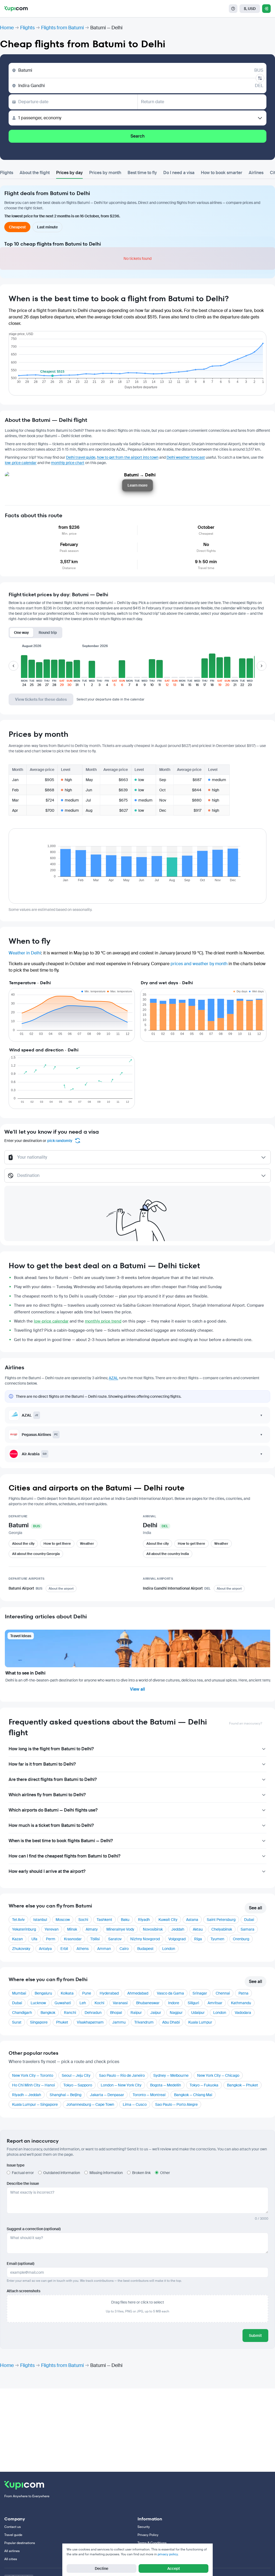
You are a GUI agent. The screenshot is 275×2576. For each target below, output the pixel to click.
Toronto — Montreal (149, 2095)
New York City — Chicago (218, 2075)
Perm (51, 1939)
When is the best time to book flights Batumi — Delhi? (61, 1841)
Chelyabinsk (222, 1929)
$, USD (250, 9)
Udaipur (198, 2013)
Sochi (83, 1920)
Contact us (12, 2527)
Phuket (62, 2022)
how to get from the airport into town (128, 457)
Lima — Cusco (135, 2104)
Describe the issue (23, 2183)
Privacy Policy (148, 2535)
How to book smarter (222, 173)
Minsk (72, 1929)
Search (137, 136)
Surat (17, 2022)
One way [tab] (21, 633)
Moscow (63, 1920)
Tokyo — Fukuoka (204, 2085)
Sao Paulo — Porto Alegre (176, 2104)
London (169, 1949)
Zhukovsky (21, 1949)
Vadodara (243, 2013)
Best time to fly (142, 173)
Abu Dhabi (171, 2022)
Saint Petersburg (221, 1920)
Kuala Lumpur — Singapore (35, 2104)
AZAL (113, 1378)
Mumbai (19, 1993)
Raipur (136, 2013)
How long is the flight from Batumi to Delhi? (51, 1749)
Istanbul (40, 1920)
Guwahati (63, 2003)
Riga (198, 1939)
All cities (11, 2559)
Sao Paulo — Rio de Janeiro (122, 2075)
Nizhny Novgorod (145, 1939)
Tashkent (104, 1920)
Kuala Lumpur (200, 2022)
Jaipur (156, 2013)
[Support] (233, 9)
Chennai (223, 1993)
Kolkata (67, 1993)
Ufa (34, 1939)
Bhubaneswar (148, 2003)
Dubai (249, 1920)
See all (256, 1908)
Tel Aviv (18, 1920)
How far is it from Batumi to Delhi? (42, 1764)
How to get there (57, 1544)
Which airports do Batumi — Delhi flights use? (53, 1810)
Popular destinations (20, 2543)
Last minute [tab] (47, 227)
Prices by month (105, 173)
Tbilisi (95, 1939)
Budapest (145, 1949)
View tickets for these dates (41, 699)
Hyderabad (109, 1993)
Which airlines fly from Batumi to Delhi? (47, 1795)
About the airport (61, 1589)
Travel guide (13, 2535)
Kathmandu (241, 2003)
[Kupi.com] (16, 9)
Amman (104, 1949)
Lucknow (38, 2003)
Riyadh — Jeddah (27, 2095)
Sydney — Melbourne (171, 2075)
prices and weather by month (199, 964)
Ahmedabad (138, 1993)
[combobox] (138, 1160)
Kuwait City (168, 1920)
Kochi (99, 2003)
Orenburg (241, 1939)
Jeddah (178, 1929)
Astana (192, 1920)
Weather (87, 1544)
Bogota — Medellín (166, 2085)
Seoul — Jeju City (76, 2075)
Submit (255, 2336)
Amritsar (215, 2003)
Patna (243, 1993)
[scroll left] (13, 666)
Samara (247, 1929)
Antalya (45, 1949)
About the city (23, 1544)
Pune (87, 1993)
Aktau (198, 1929)
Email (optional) (21, 2264)
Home (7, 28)
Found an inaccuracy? (246, 1723)
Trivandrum (144, 2022)
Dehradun (93, 2013)
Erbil (64, 1949)
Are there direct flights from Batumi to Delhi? (53, 1779)
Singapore (39, 2022)
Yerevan (52, 1929)
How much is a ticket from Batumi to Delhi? (51, 1825)
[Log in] (266, 9)
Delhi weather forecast (186, 457)
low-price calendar (21, 463)
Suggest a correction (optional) (34, 2229)
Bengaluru (43, 1993)
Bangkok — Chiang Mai (193, 2095)
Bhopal (116, 2013)
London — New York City (121, 2085)
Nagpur (176, 2013)
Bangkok (48, 2013)
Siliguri (193, 2003)
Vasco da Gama (170, 1993)
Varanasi (120, 2003)
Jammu (119, 2022)
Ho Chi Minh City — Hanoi (33, 2085)
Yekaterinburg (24, 1929)
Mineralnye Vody (120, 1929)
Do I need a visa (179, 173)
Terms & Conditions (152, 2543)
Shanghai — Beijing (66, 2095)
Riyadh (144, 1920)
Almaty (92, 1929)
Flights (27, 28)
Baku (125, 1920)
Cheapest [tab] (17, 227)
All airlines (12, 2551)
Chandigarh (22, 2013)
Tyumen (217, 1939)
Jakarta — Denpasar (107, 2095)
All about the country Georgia (36, 1554)
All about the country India (168, 1554)
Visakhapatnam (90, 2022)
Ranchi (70, 2013)
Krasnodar (73, 1939)
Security (144, 2527)
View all (137, 1689)
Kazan (17, 1939)
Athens (83, 1949)
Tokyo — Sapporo (78, 2085)
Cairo (124, 1949)
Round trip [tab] (48, 633)
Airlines (256, 173)
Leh (83, 2003)
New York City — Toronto (33, 2075)
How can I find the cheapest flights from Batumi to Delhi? (64, 1856)
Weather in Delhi (25, 953)
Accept (174, 2568)
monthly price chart (68, 463)
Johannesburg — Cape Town (90, 2104)
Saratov (115, 1939)
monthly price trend (103, 1321)
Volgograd (177, 1939)
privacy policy (168, 2554)
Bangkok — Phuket (243, 2085)
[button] (24, 669)
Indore (174, 2003)
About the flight (35, 173)
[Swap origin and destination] (260, 78)
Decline (102, 2568)
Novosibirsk (153, 1929)
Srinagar (200, 1993)
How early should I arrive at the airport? (47, 1871)
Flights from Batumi (62, 28)
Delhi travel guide (81, 457)
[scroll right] (262, 666)
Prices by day (69, 173)
